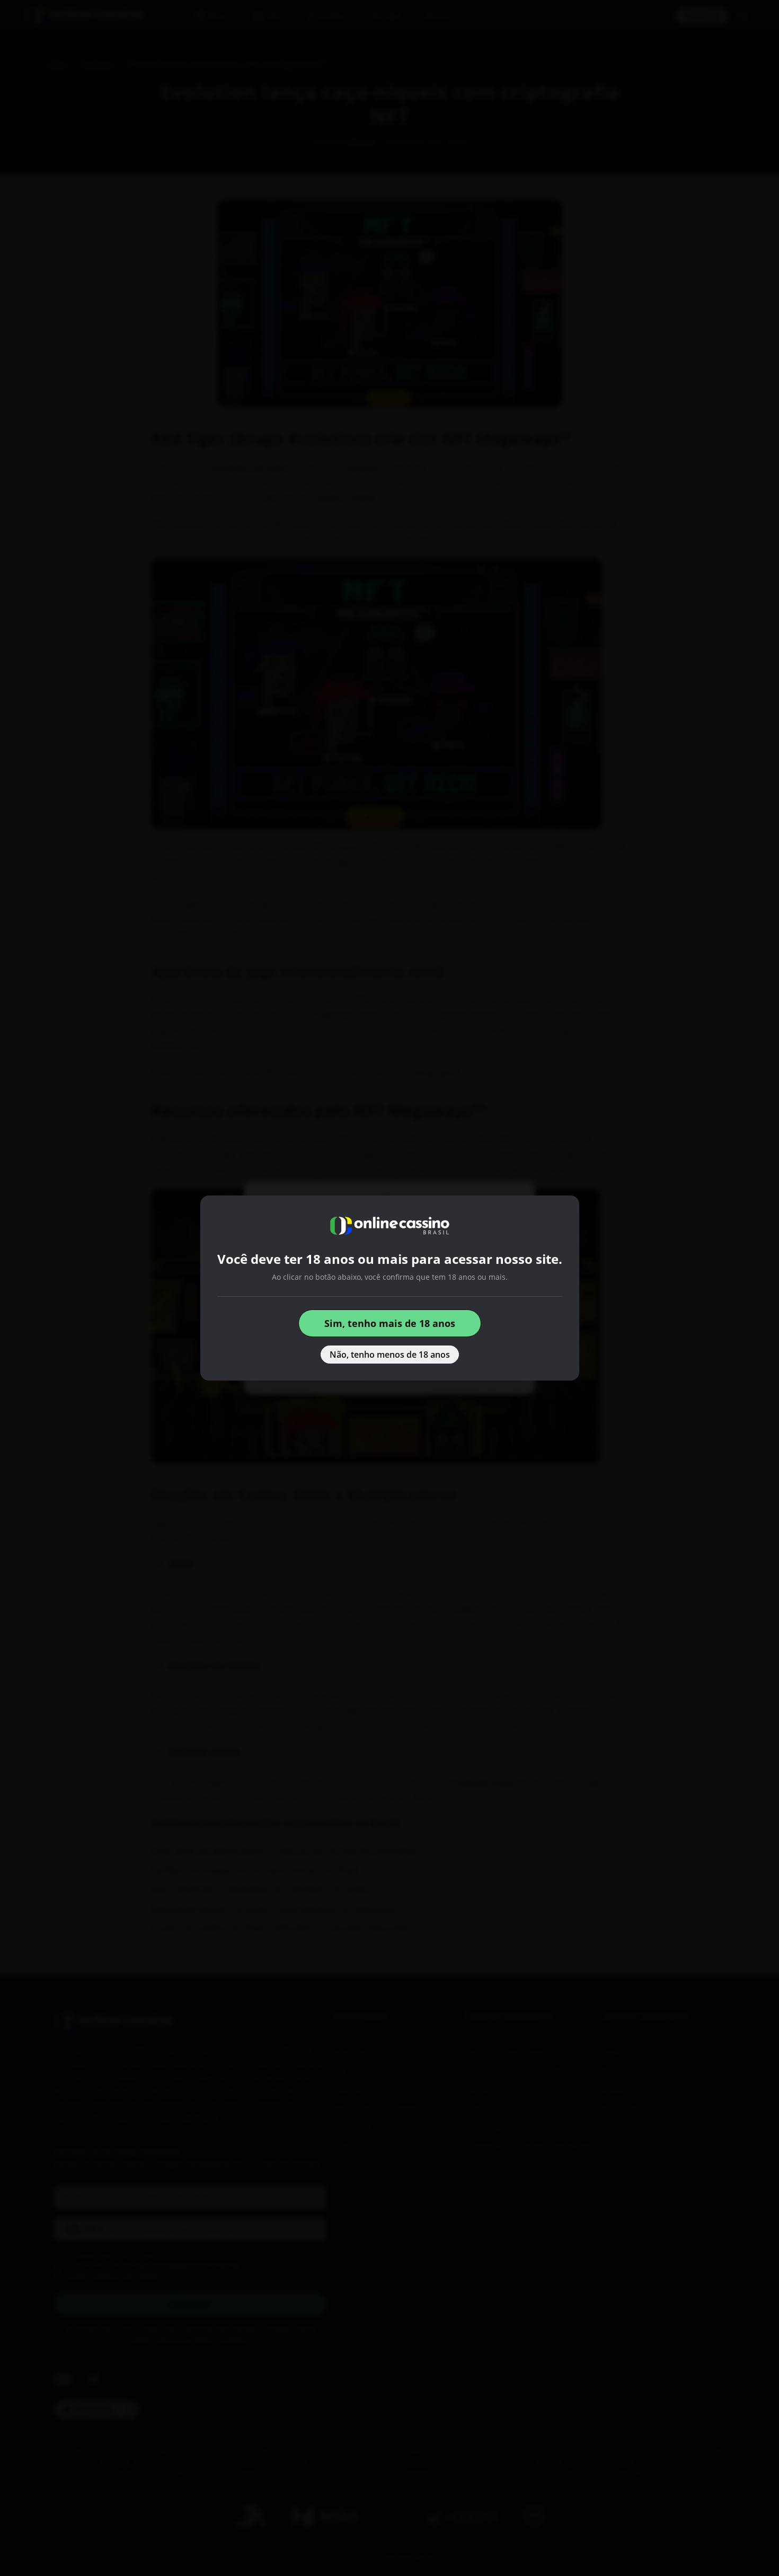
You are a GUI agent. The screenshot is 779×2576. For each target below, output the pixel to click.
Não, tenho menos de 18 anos (390, 1355)
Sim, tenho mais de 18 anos (390, 1323)
